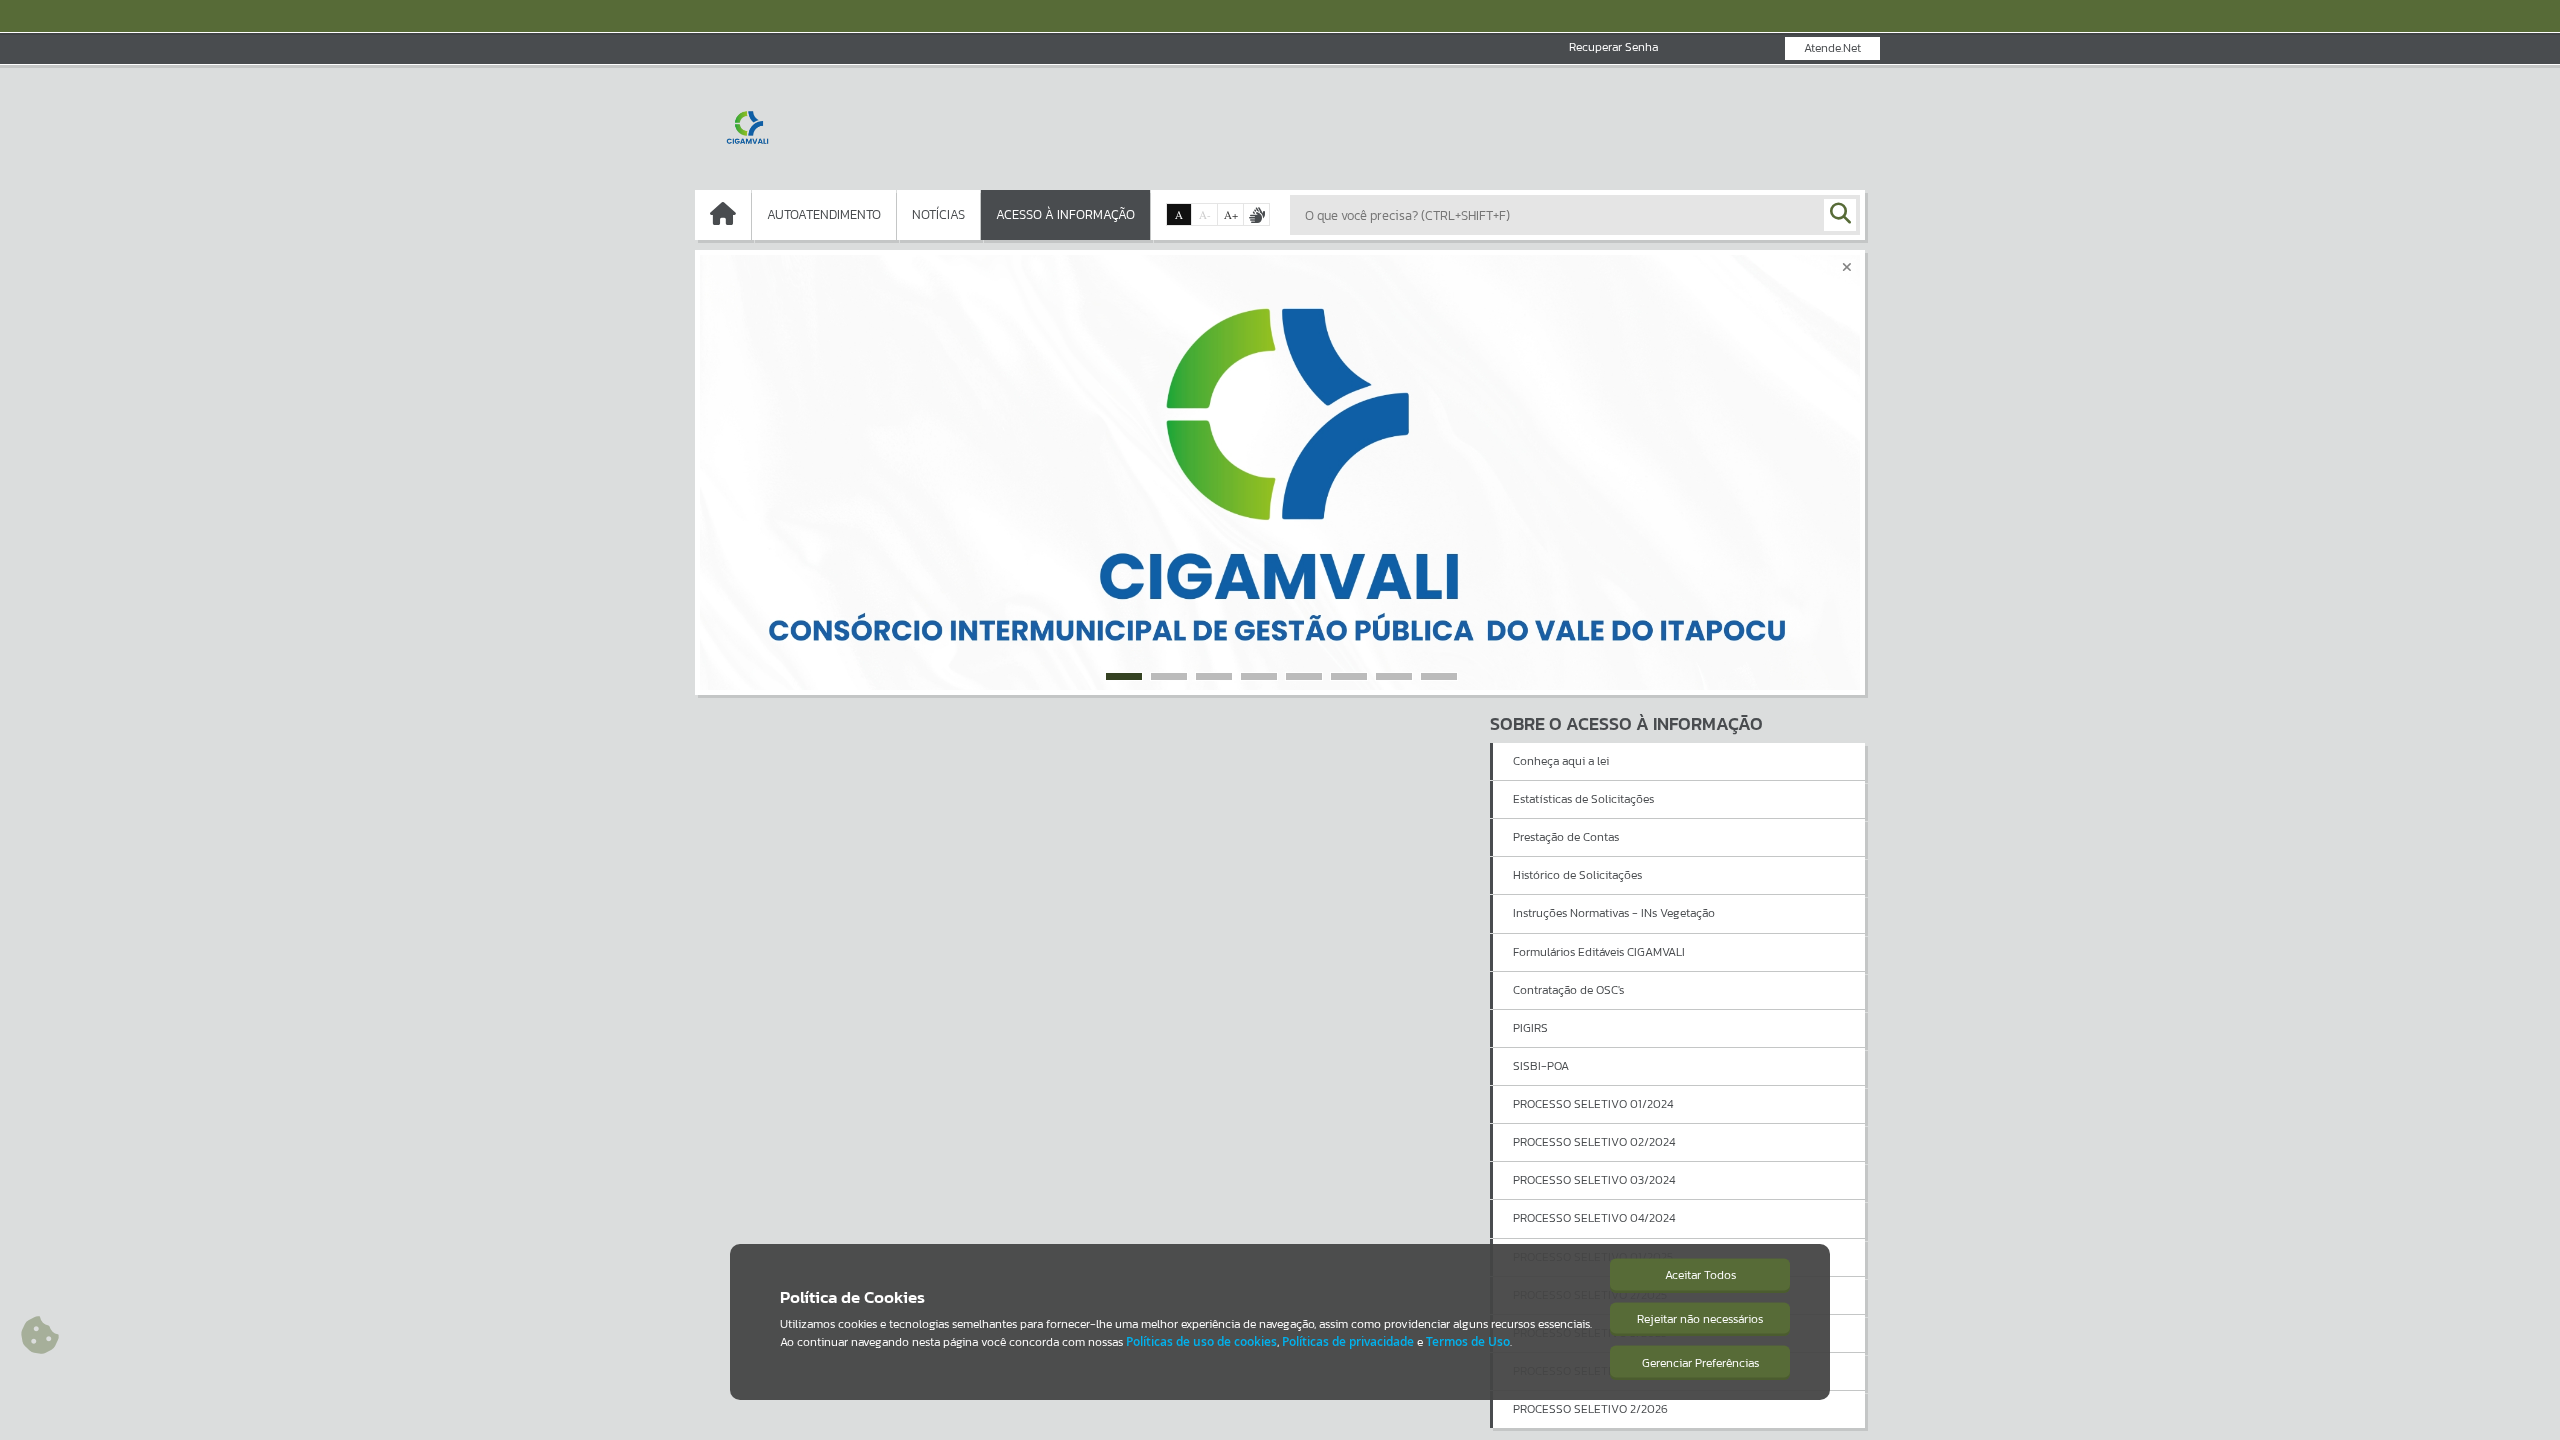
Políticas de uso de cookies (1201, 1341)
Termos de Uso (1468, 1341)
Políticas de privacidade (1348, 1341)
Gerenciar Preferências (1700, 1363)
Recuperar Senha (1613, 47)
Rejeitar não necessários (1700, 1319)
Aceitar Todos (1700, 1275)
